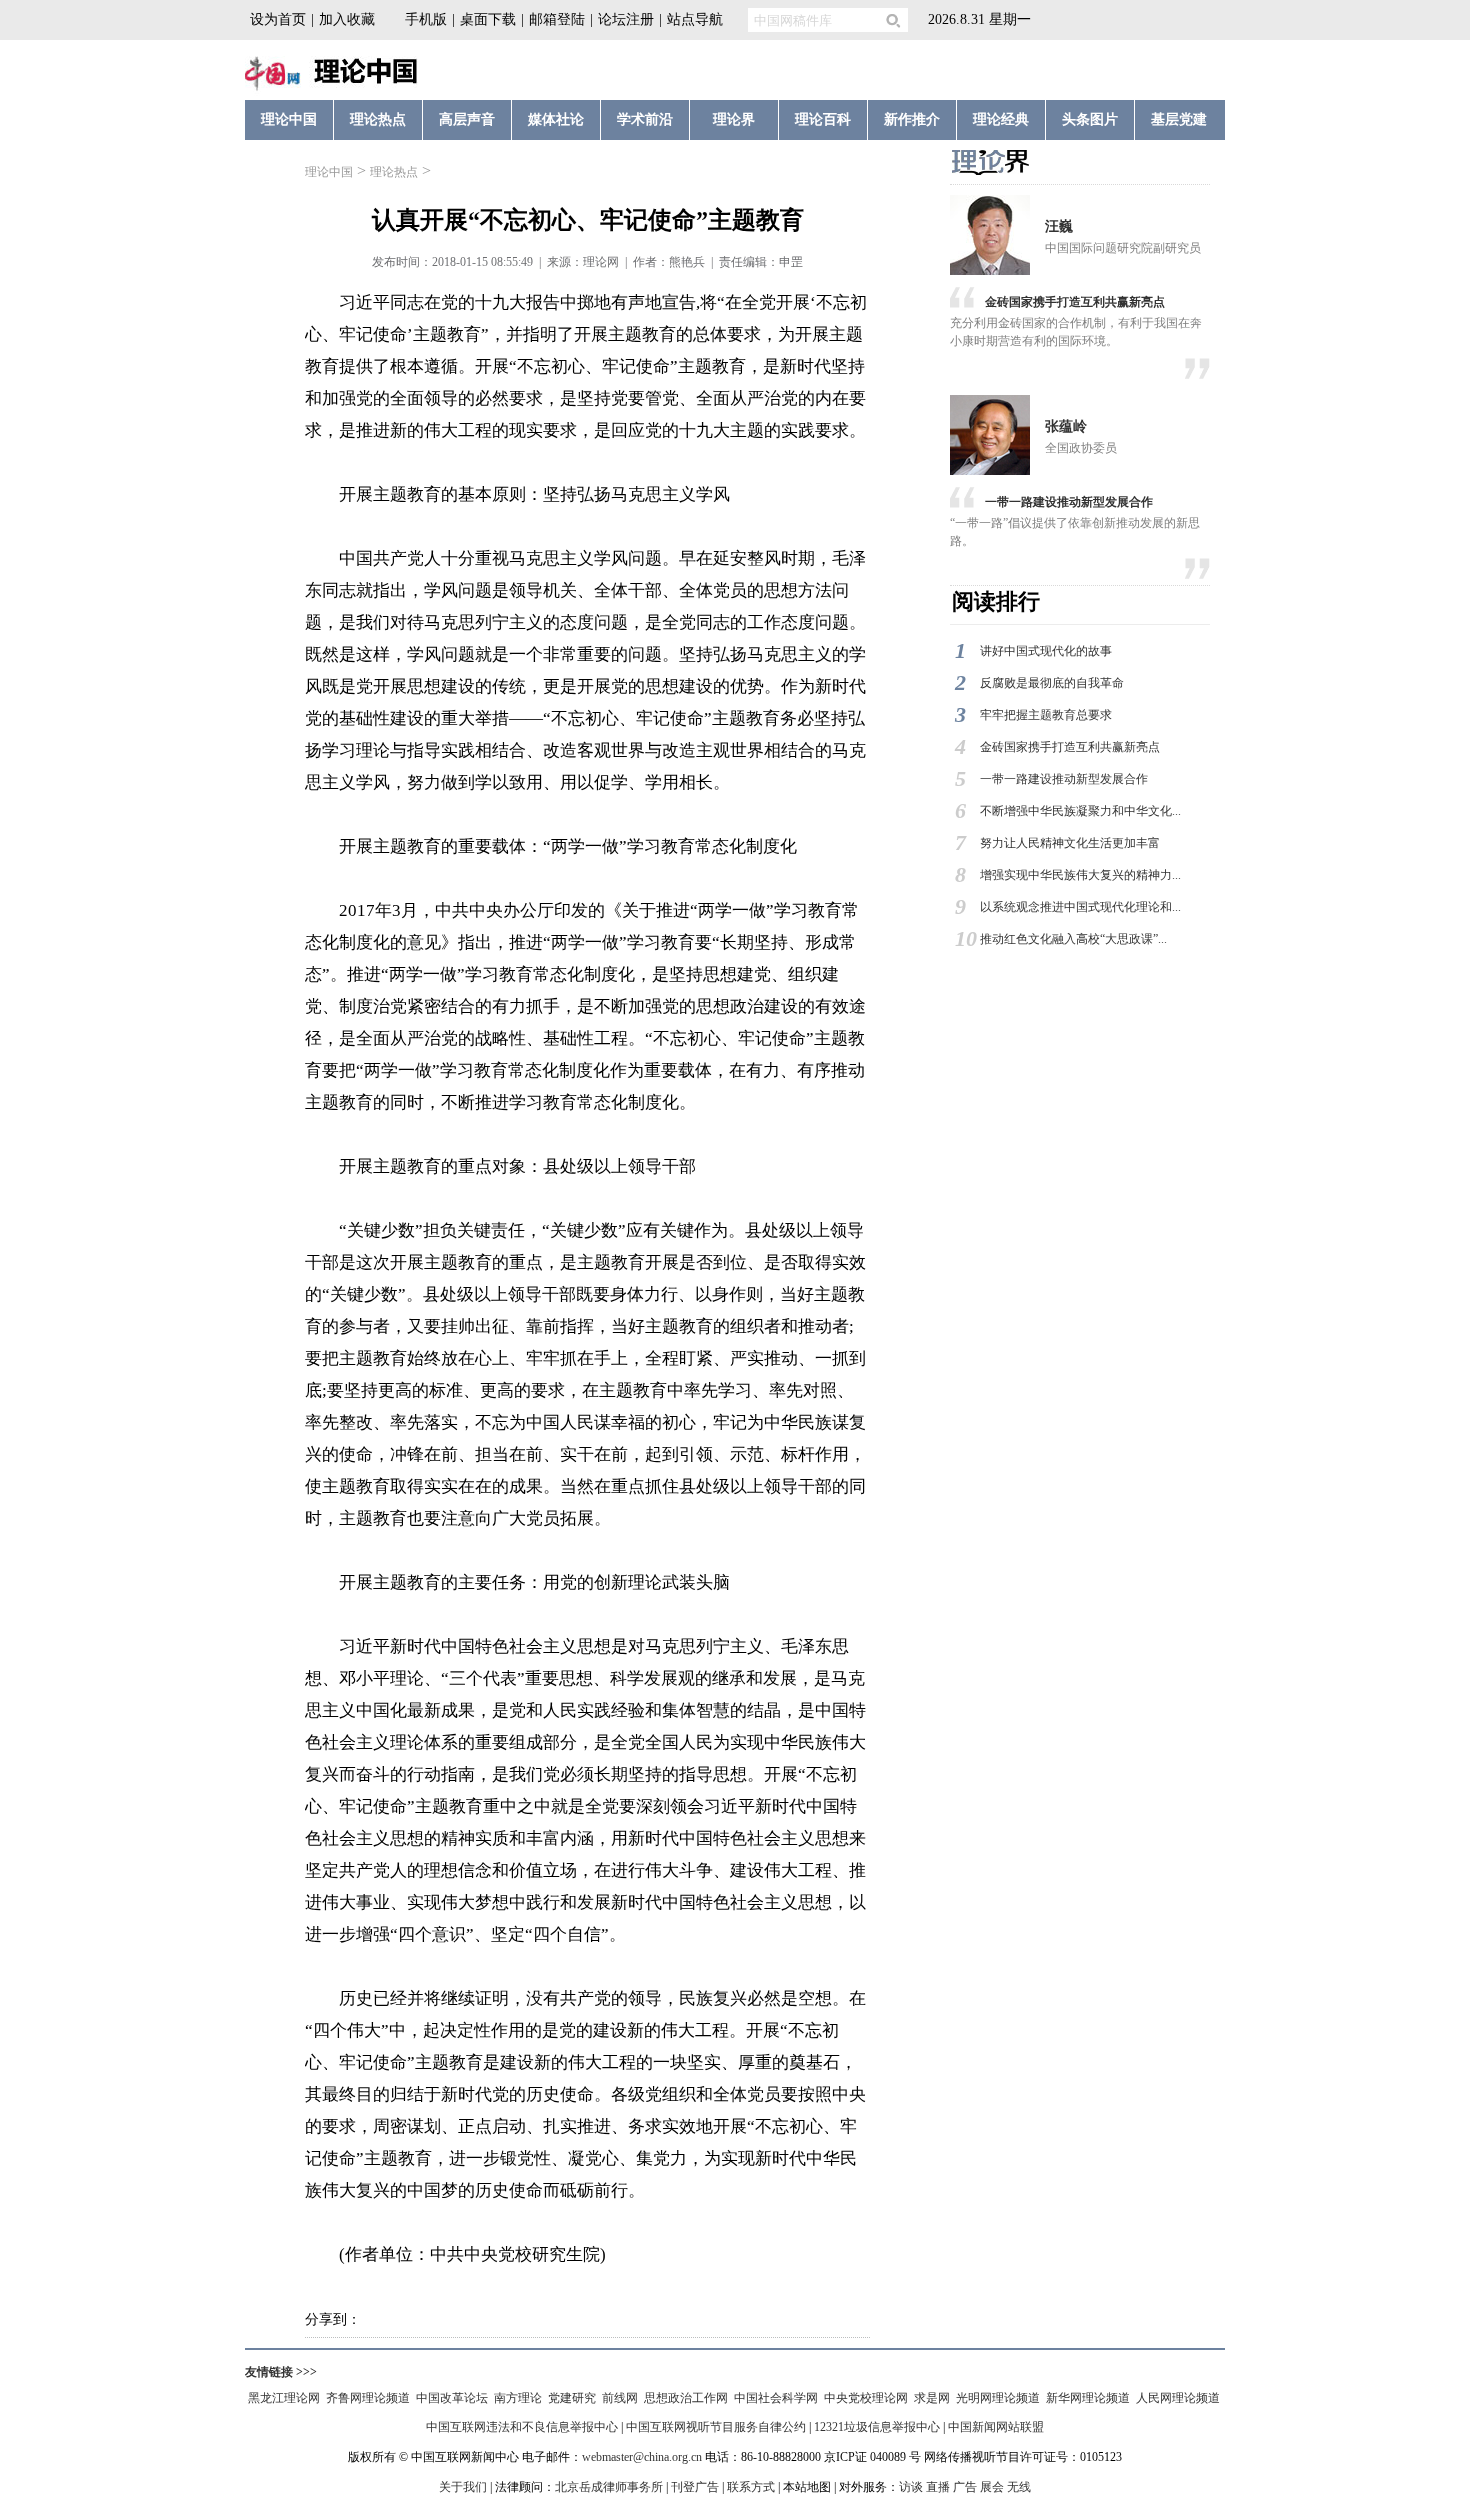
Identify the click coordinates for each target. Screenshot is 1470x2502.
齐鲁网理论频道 (368, 2398)
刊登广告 (695, 2487)
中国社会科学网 (776, 2398)
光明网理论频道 (998, 2398)
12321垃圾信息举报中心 (877, 2427)
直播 (938, 2487)
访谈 (911, 2487)
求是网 (932, 2398)
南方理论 (518, 2398)
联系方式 (751, 2487)
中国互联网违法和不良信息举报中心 (522, 2427)
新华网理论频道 (1088, 2398)
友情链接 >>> (281, 2372)
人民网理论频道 (1178, 2398)
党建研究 (572, 2398)
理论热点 (394, 172)
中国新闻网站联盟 (996, 2427)
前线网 (620, 2398)
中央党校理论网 (866, 2398)
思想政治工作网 (686, 2398)
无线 (1019, 2487)
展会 (992, 2487)
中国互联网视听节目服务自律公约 (716, 2427)
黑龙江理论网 (284, 2398)
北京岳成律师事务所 (609, 2487)
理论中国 (329, 172)
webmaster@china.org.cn (642, 2457)
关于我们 (463, 2487)
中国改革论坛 (452, 2398)
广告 (965, 2487)
